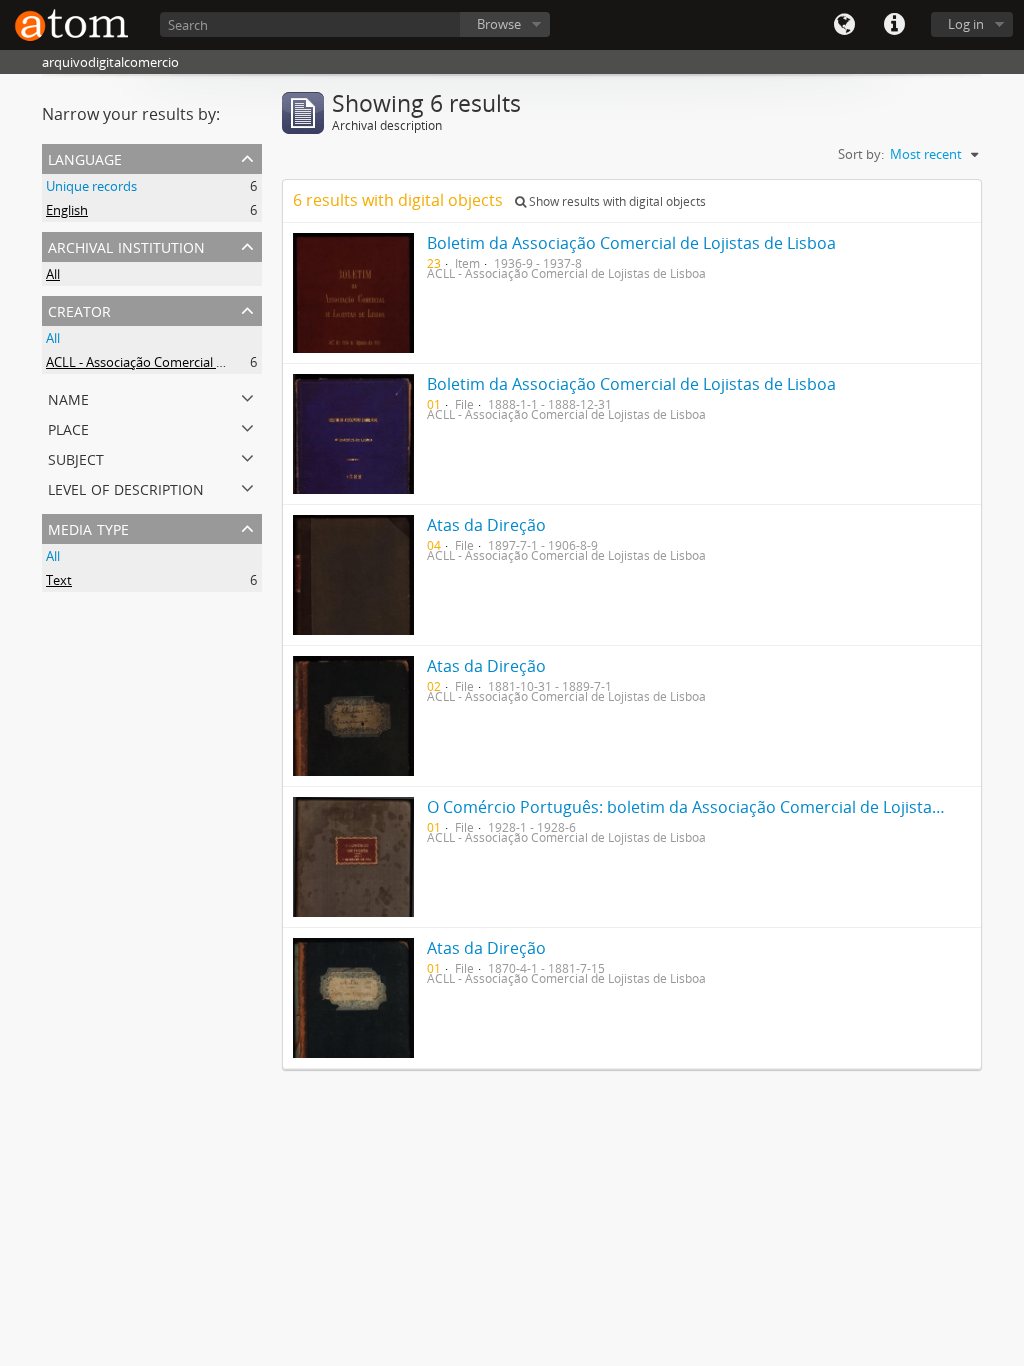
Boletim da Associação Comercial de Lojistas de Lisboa (631, 243)
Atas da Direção (486, 525)
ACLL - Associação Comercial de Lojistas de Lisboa (192, 362)
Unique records (91, 186)
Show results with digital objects (616, 201)
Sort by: (861, 154)
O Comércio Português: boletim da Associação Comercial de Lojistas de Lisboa (721, 807)
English (67, 210)
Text (59, 580)
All (53, 274)
